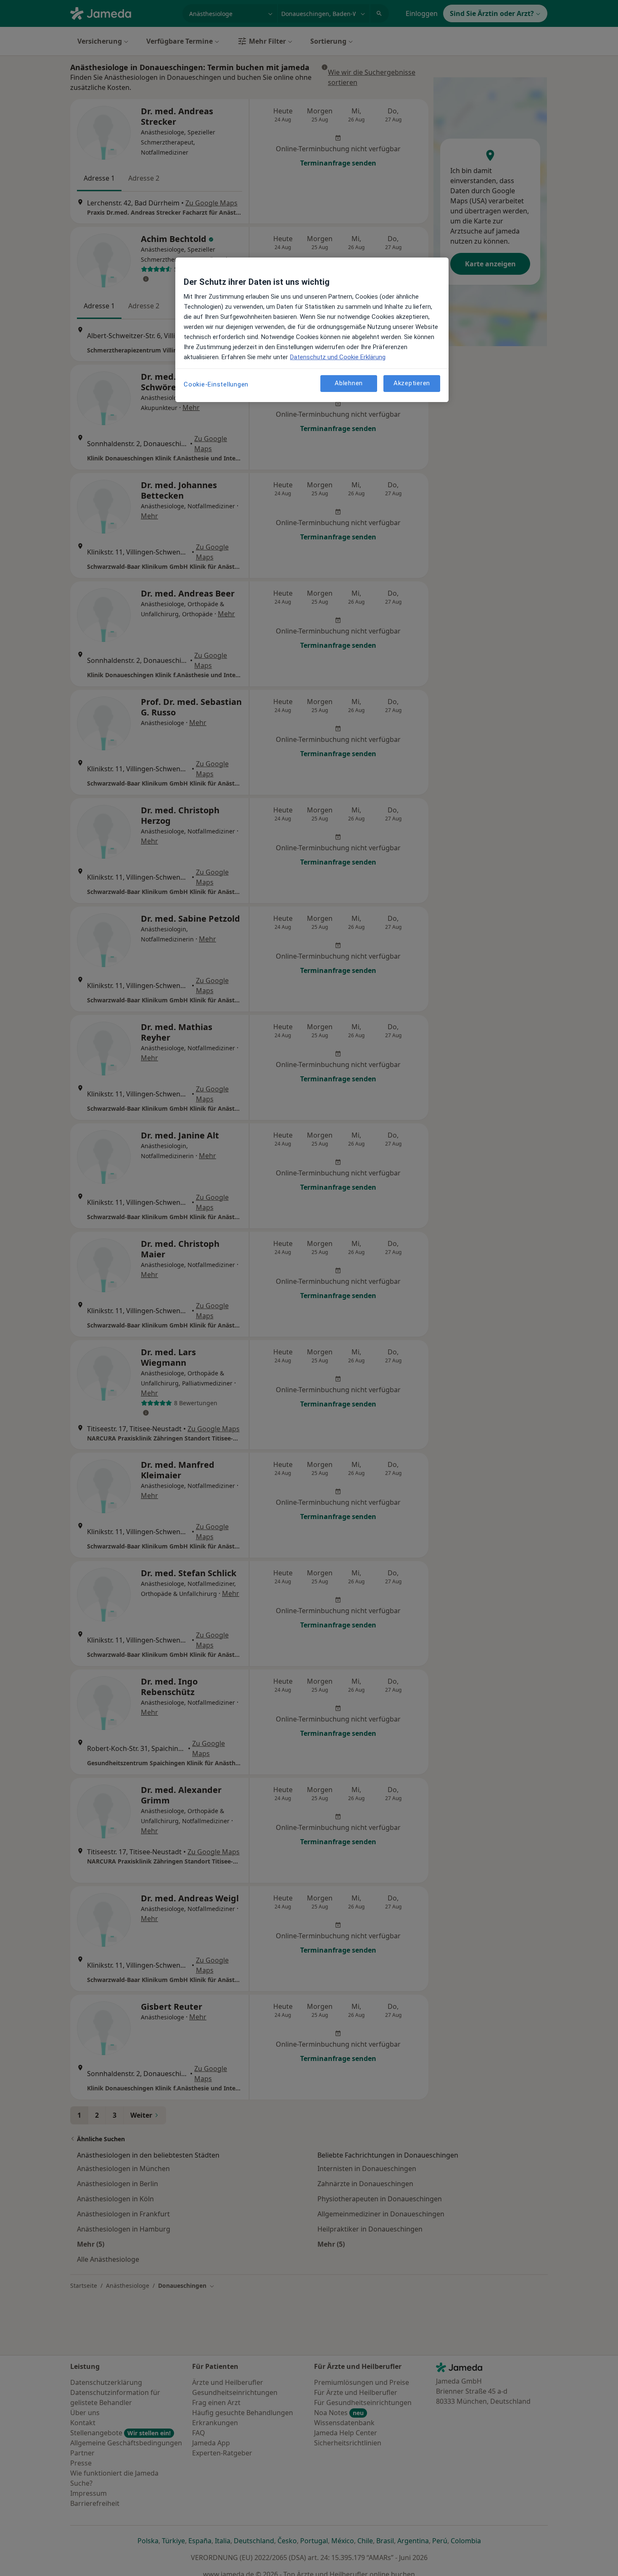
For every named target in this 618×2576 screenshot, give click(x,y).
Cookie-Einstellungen (216, 384)
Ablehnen (349, 384)
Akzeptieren (412, 384)
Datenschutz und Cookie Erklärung (338, 357)
